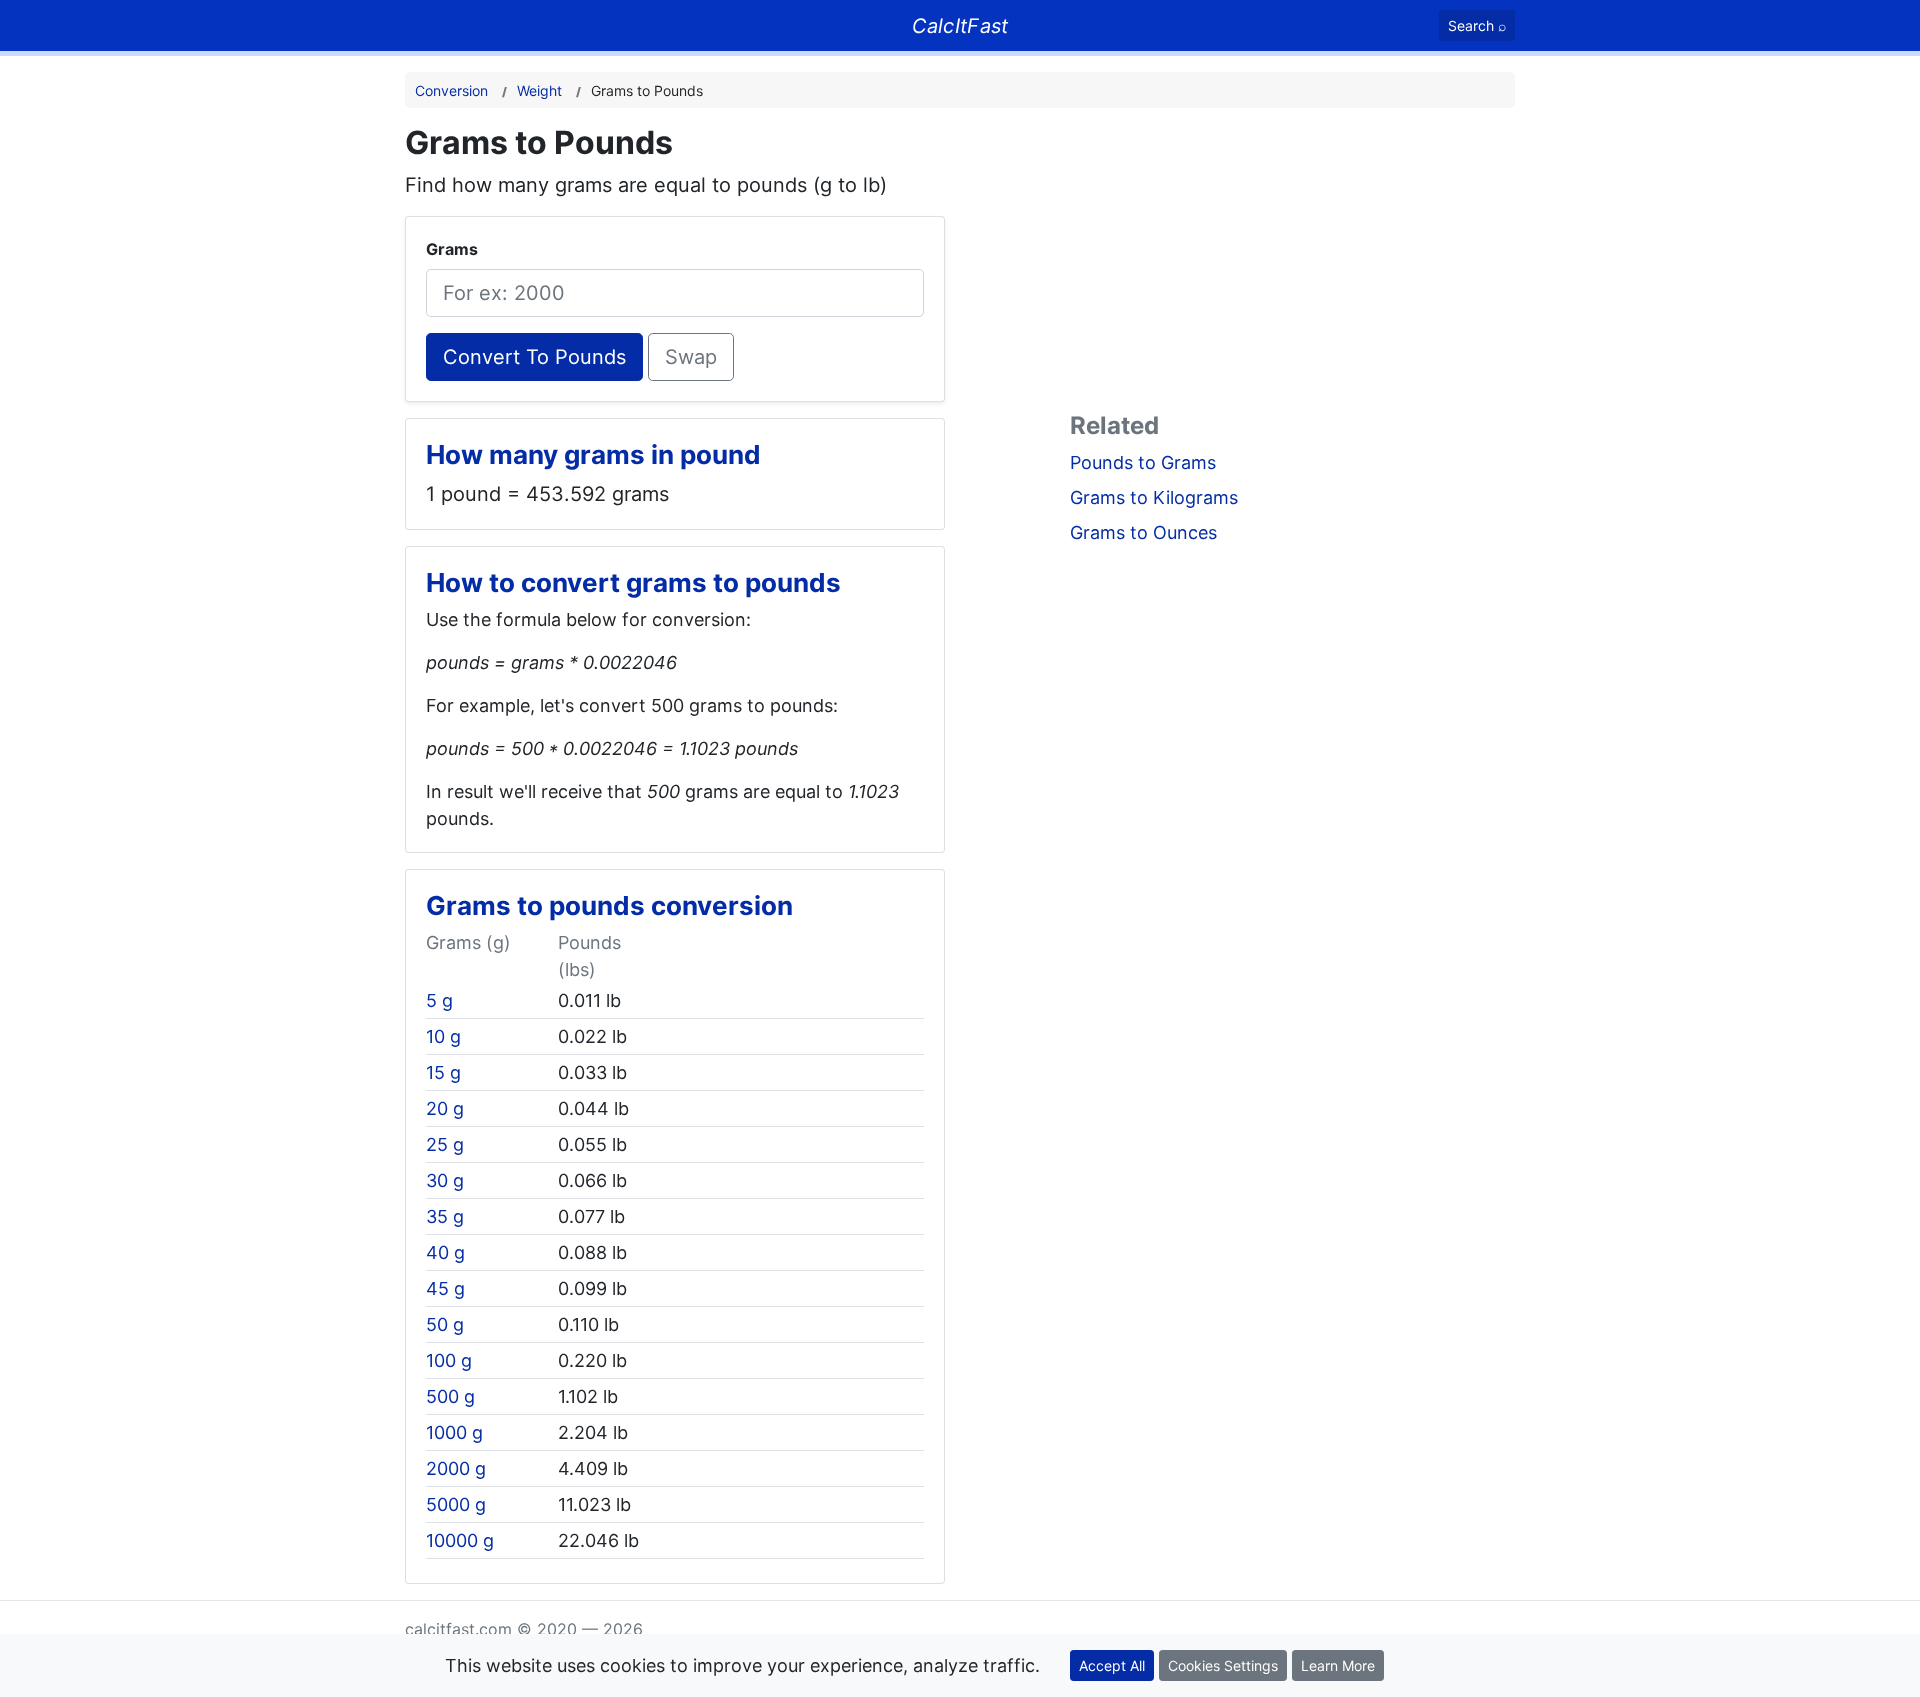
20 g (445, 1108)
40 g (445, 1252)
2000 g (456, 1468)
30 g (445, 1180)
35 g (445, 1216)
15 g (443, 1072)
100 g (449, 1360)
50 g (445, 1324)
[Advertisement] (1292, 264)
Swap (691, 357)
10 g (443, 1036)
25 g (445, 1144)
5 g (439, 1000)
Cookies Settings (1223, 1665)
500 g (450, 1396)
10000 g (460, 1540)
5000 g (456, 1504)
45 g (445, 1288)
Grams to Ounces (1143, 532)
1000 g (454, 1432)
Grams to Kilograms (1154, 497)
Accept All (1112, 1665)
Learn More (1338, 1665)
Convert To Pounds (534, 357)
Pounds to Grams (1143, 462)
